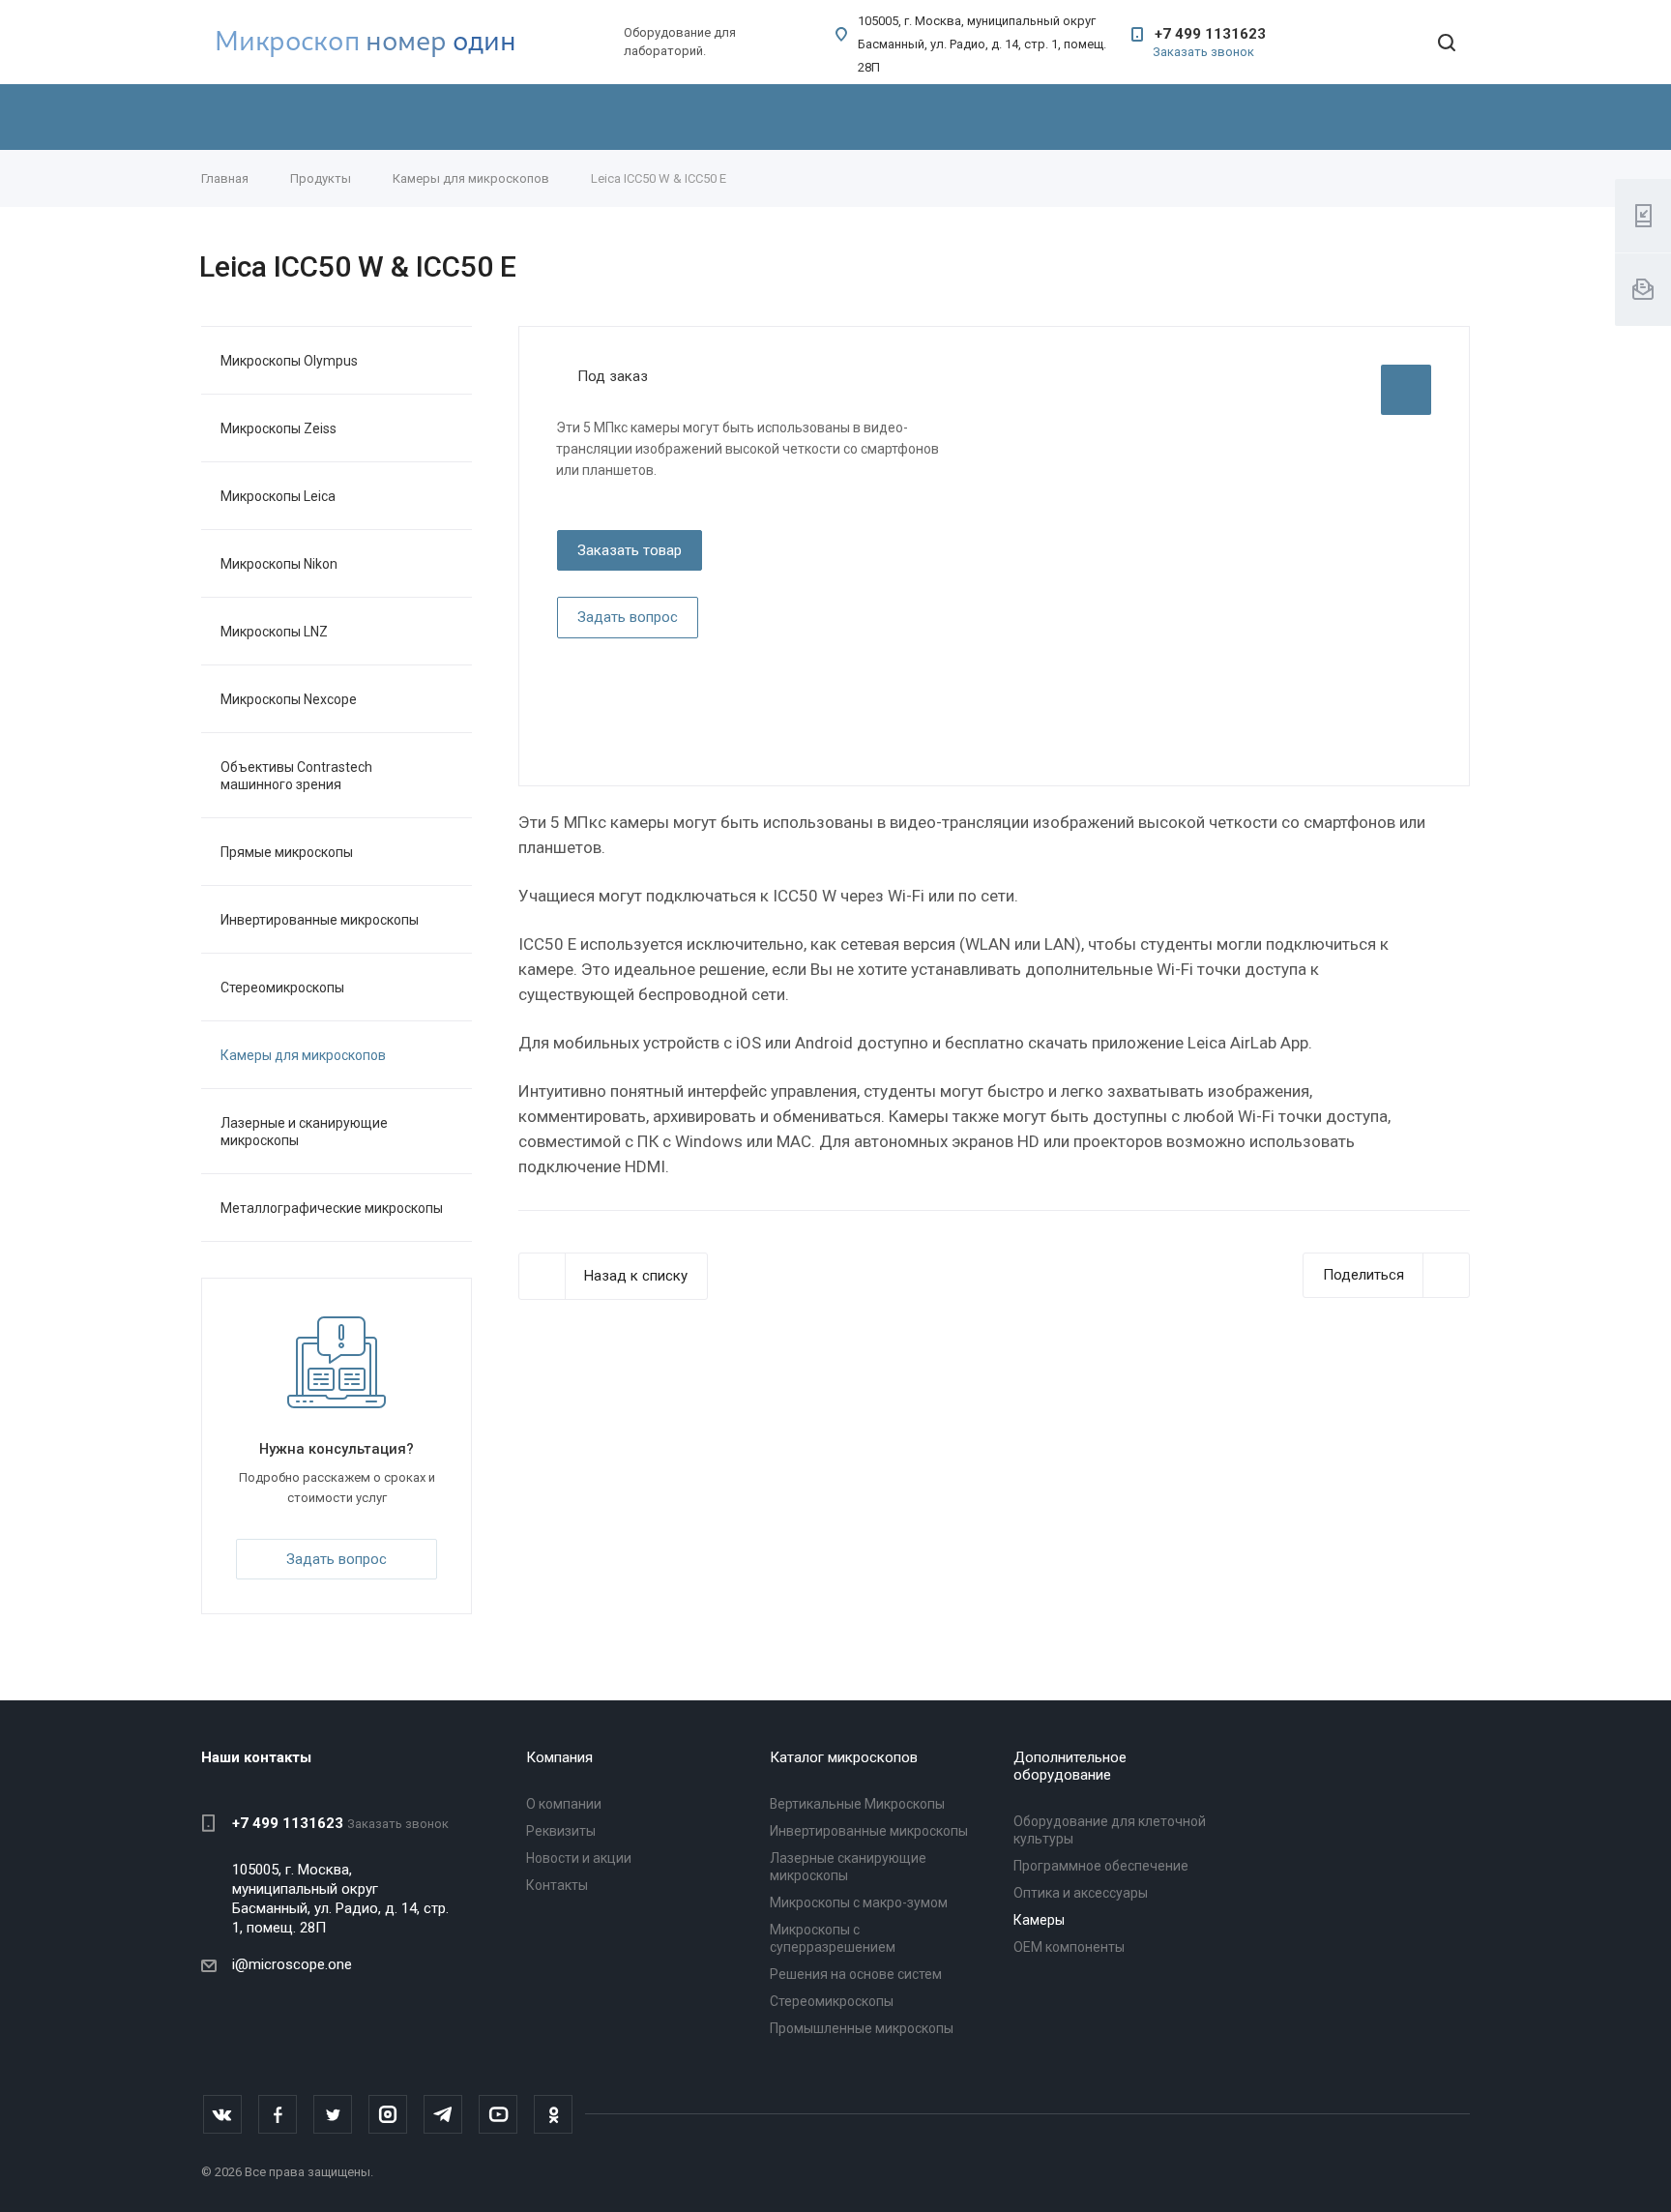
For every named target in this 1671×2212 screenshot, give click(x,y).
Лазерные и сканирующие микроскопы (304, 1132)
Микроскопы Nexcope (289, 699)
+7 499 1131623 (1210, 34)
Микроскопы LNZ (274, 632)
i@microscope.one (292, 1964)
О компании (564, 1804)
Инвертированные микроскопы (320, 920)
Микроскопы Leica (278, 496)
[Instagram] (388, 2114)
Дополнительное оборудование (1070, 1766)
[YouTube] (498, 2114)
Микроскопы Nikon (279, 564)
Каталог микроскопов (844, 1757)
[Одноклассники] (553, 2114)
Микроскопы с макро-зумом (859, 1902)
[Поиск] (1447, 44)
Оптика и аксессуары (1081, 1893)
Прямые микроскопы (287, 852)
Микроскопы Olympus (289, 361)
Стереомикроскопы (282, 988)
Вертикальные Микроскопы (857, 1804)
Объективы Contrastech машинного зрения (296, 776)
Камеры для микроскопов (303, 1055)
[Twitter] (333, 2114)
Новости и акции (579, 1858)
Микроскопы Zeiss (278, 428)
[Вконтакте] (222, 2114)
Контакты (557, 1885)
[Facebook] (278, 2114)
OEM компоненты (1069, 1947)
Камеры (1039, 1920)
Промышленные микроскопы (862, 2028)
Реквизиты (561, 1831)
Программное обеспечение (1101, 1866)
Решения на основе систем (856, 1974)
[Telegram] (443, 2114)
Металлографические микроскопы (332, 1208)
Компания (559, 1757)
